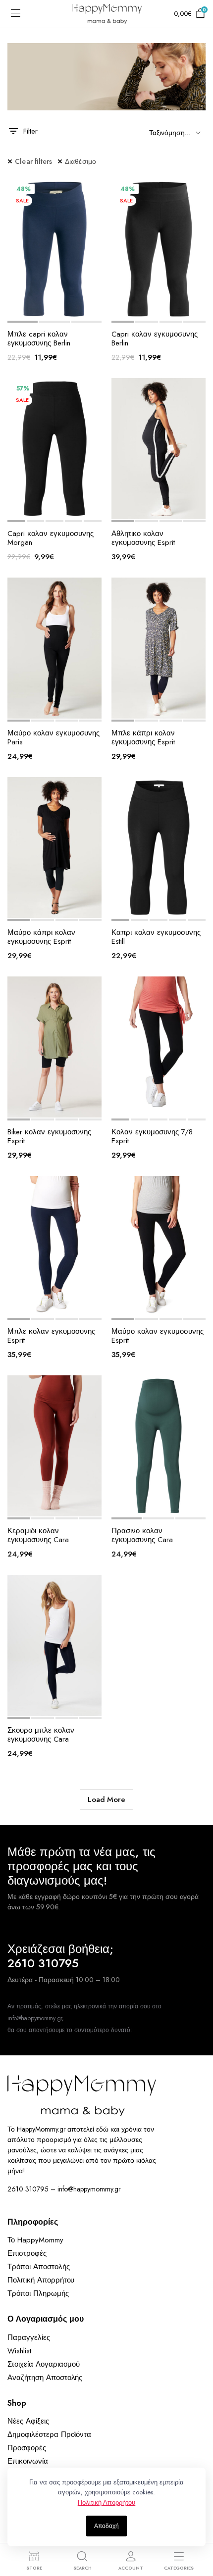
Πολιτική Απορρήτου (41, 2280)
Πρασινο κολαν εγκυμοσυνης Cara (142, 1535)
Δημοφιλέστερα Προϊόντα (49, 2434)
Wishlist (19, 2351)
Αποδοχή (106, 2526)
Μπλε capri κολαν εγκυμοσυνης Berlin (39, 339)
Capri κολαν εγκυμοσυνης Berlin (155, 339)
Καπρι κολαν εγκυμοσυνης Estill (156, 937)
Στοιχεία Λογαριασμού (44, 2364)
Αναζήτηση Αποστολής (45, 2378)
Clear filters (34, 161)
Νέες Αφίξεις (28, 2421)
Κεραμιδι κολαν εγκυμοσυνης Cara (38, 1535)
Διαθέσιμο (81, 161)
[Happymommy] (107, 14)
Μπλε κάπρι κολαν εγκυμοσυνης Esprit (143, 737)
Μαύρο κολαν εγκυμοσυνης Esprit (158, 1336)
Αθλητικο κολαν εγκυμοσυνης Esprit (143, 538)
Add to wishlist (26, 309)
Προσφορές (27, 2448)
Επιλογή (84, 309)
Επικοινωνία (28, 2461)
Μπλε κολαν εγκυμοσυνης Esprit (51, 1336)
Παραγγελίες (29, 2337)
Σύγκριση (64, 309)
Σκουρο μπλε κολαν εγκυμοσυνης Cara (41, 1735)
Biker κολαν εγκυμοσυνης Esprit (49, 1136)
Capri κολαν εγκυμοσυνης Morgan (51, 538)
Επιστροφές (27, 2253)
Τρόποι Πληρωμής (38, 2293)
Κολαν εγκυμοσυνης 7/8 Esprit (152, 1136)
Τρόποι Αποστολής (39, 2267)
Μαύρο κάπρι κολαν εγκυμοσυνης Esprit (41, 937)
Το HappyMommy (35, 2240)
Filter (30, 131)
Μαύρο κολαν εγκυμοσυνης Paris (53, 737)
